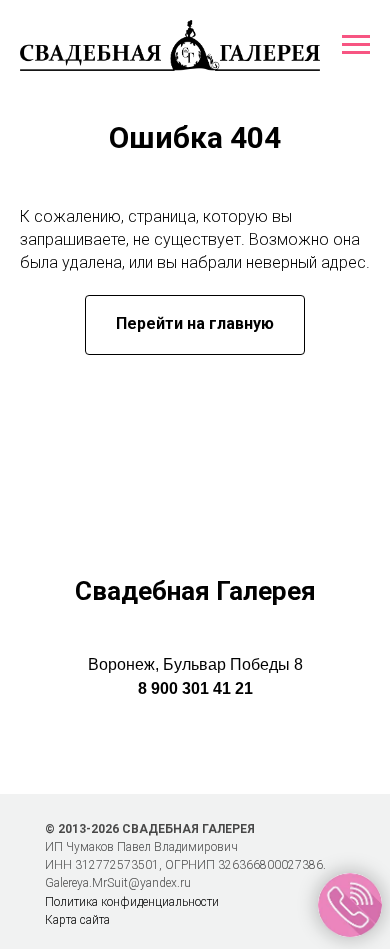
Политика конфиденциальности (132, 902)
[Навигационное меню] (356, 45)
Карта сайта (77, 920)
